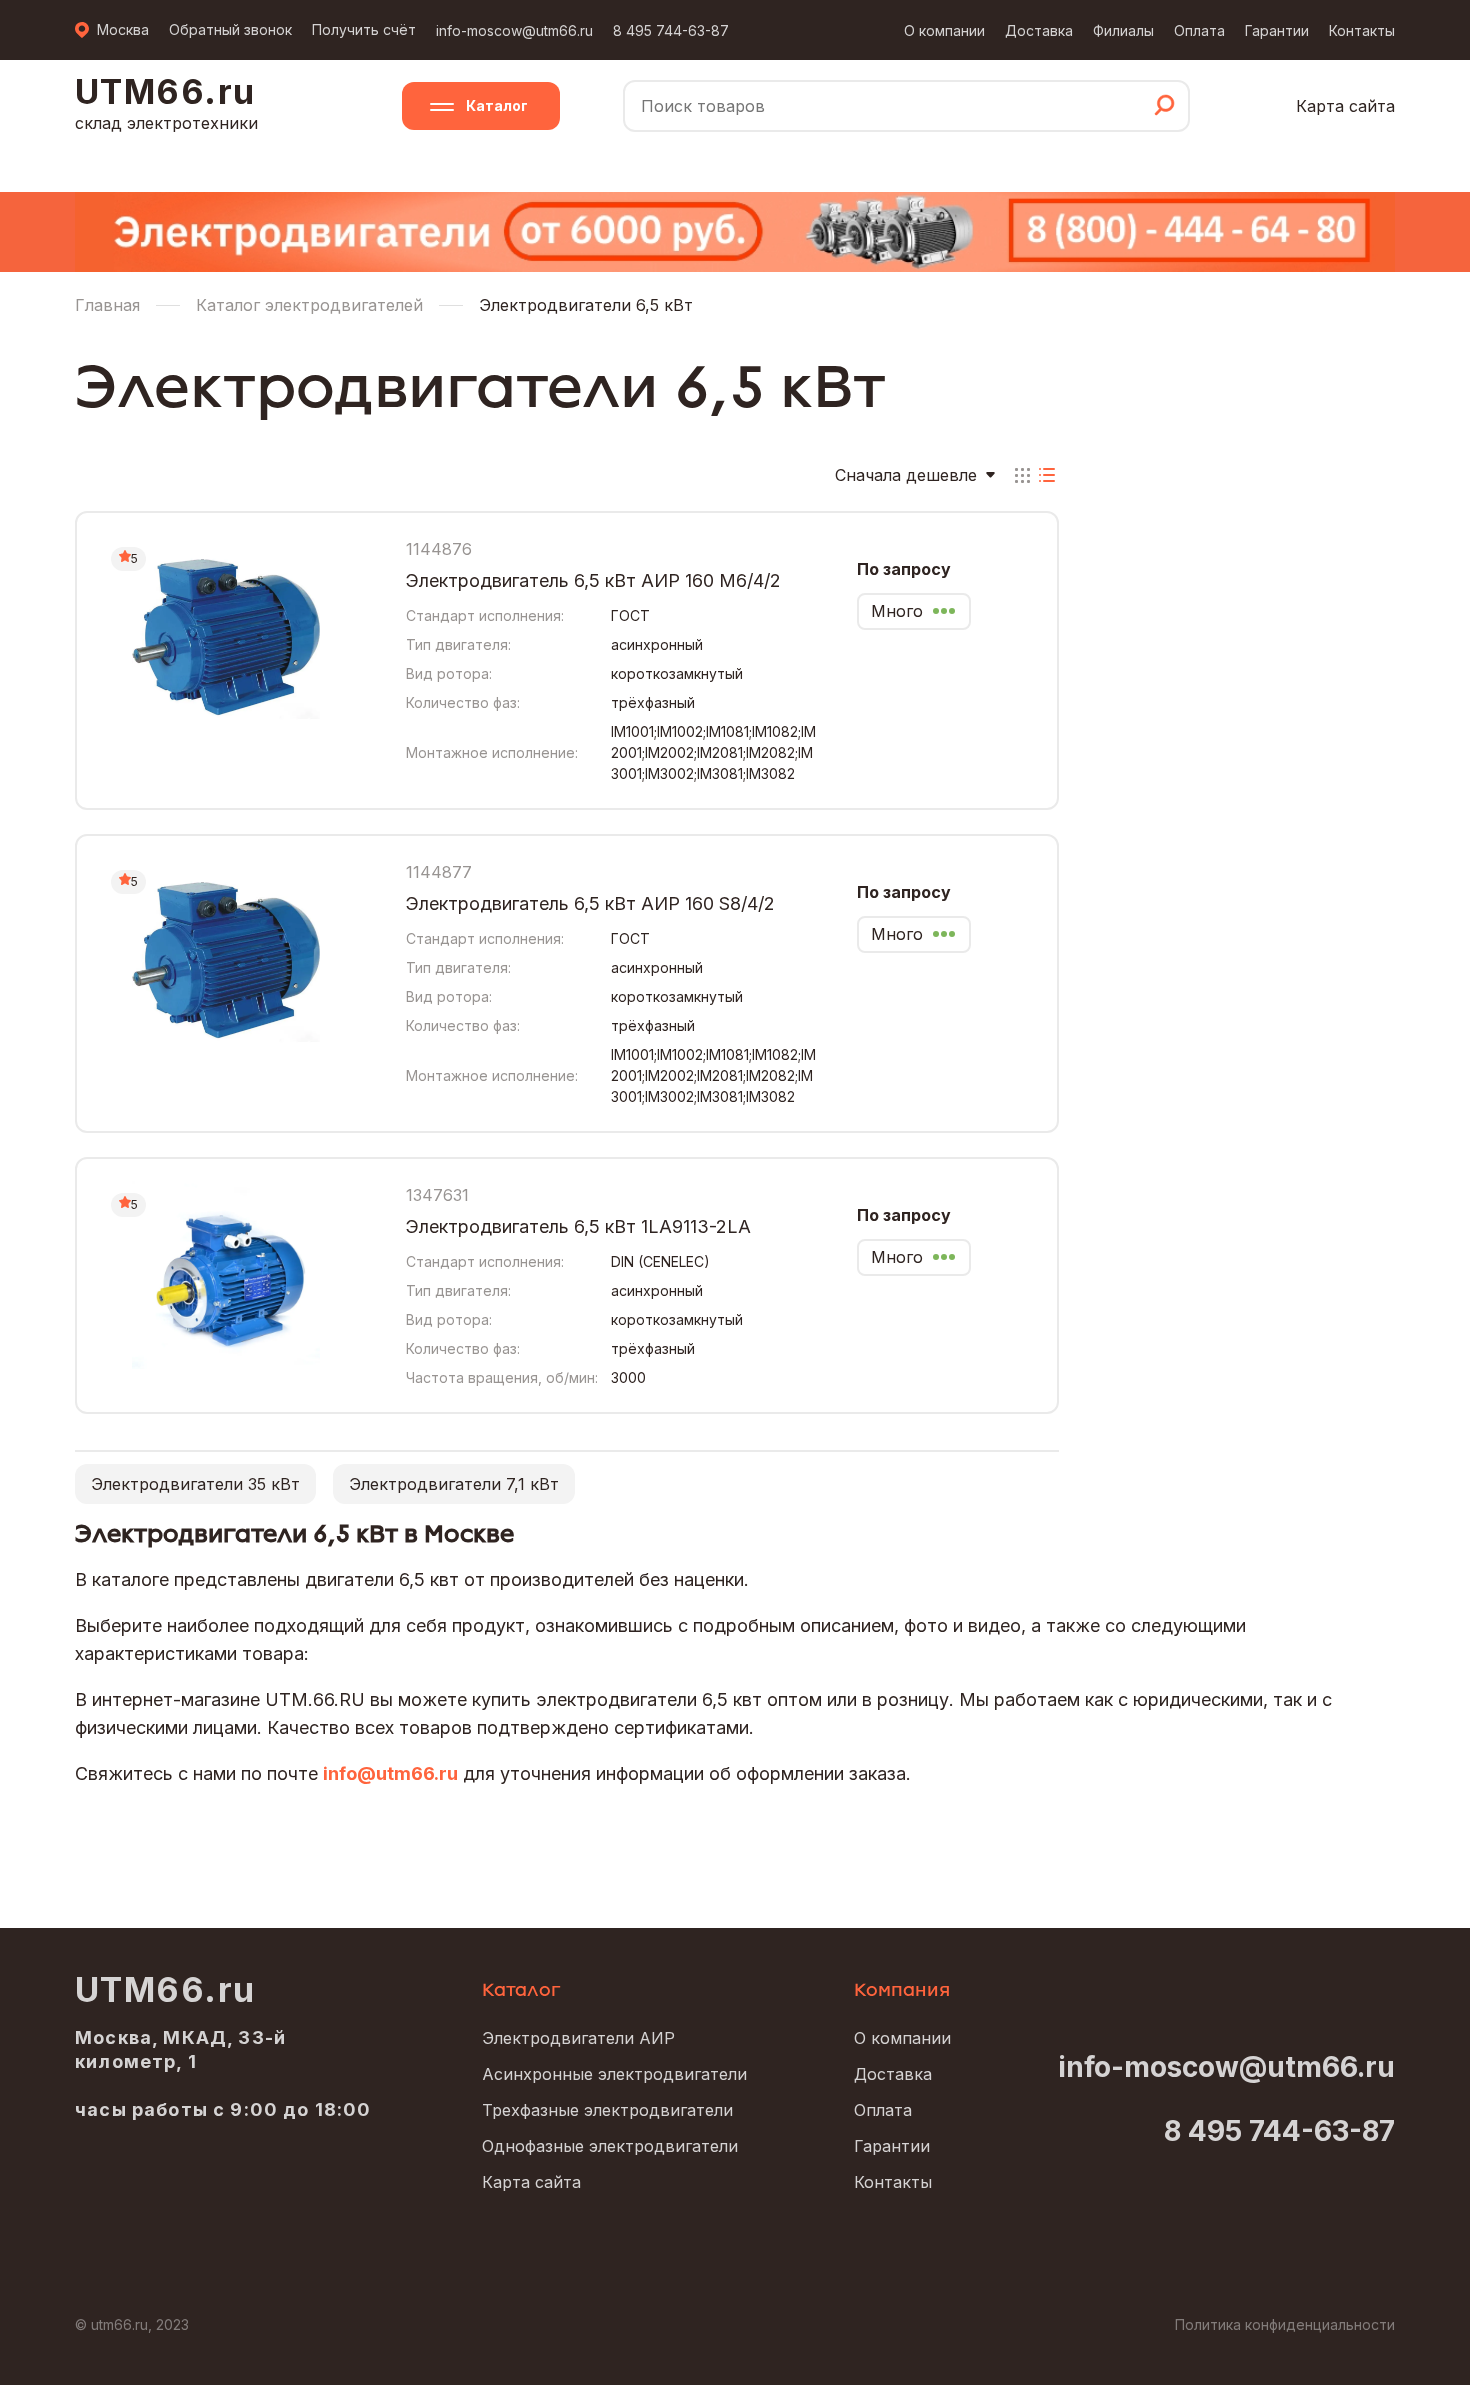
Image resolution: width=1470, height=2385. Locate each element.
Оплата (1199, 30)
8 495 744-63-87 (671, 30)
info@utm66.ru (390, 1773)
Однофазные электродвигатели (610, 2146)
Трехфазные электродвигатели (607, 2110)
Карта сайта (1345, 106)
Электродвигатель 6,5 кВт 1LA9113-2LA (578, 1226)
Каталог (497, 105)
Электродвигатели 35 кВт (195, 1484)
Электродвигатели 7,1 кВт (454, 1484)
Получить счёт (364, 29)
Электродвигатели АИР (578, 2038)
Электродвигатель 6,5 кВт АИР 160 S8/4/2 (590, 903)
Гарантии (1277, 30)
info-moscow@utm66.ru (514, 30)
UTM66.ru (165, 1990)
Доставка (1039, 30)
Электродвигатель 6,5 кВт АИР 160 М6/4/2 (593, 580)
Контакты (1362, 30)
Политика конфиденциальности (1285, 2324)
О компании (944, 30)
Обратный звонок (230, 29)
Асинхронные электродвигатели (614, 2074)
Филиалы (1123, 30)
